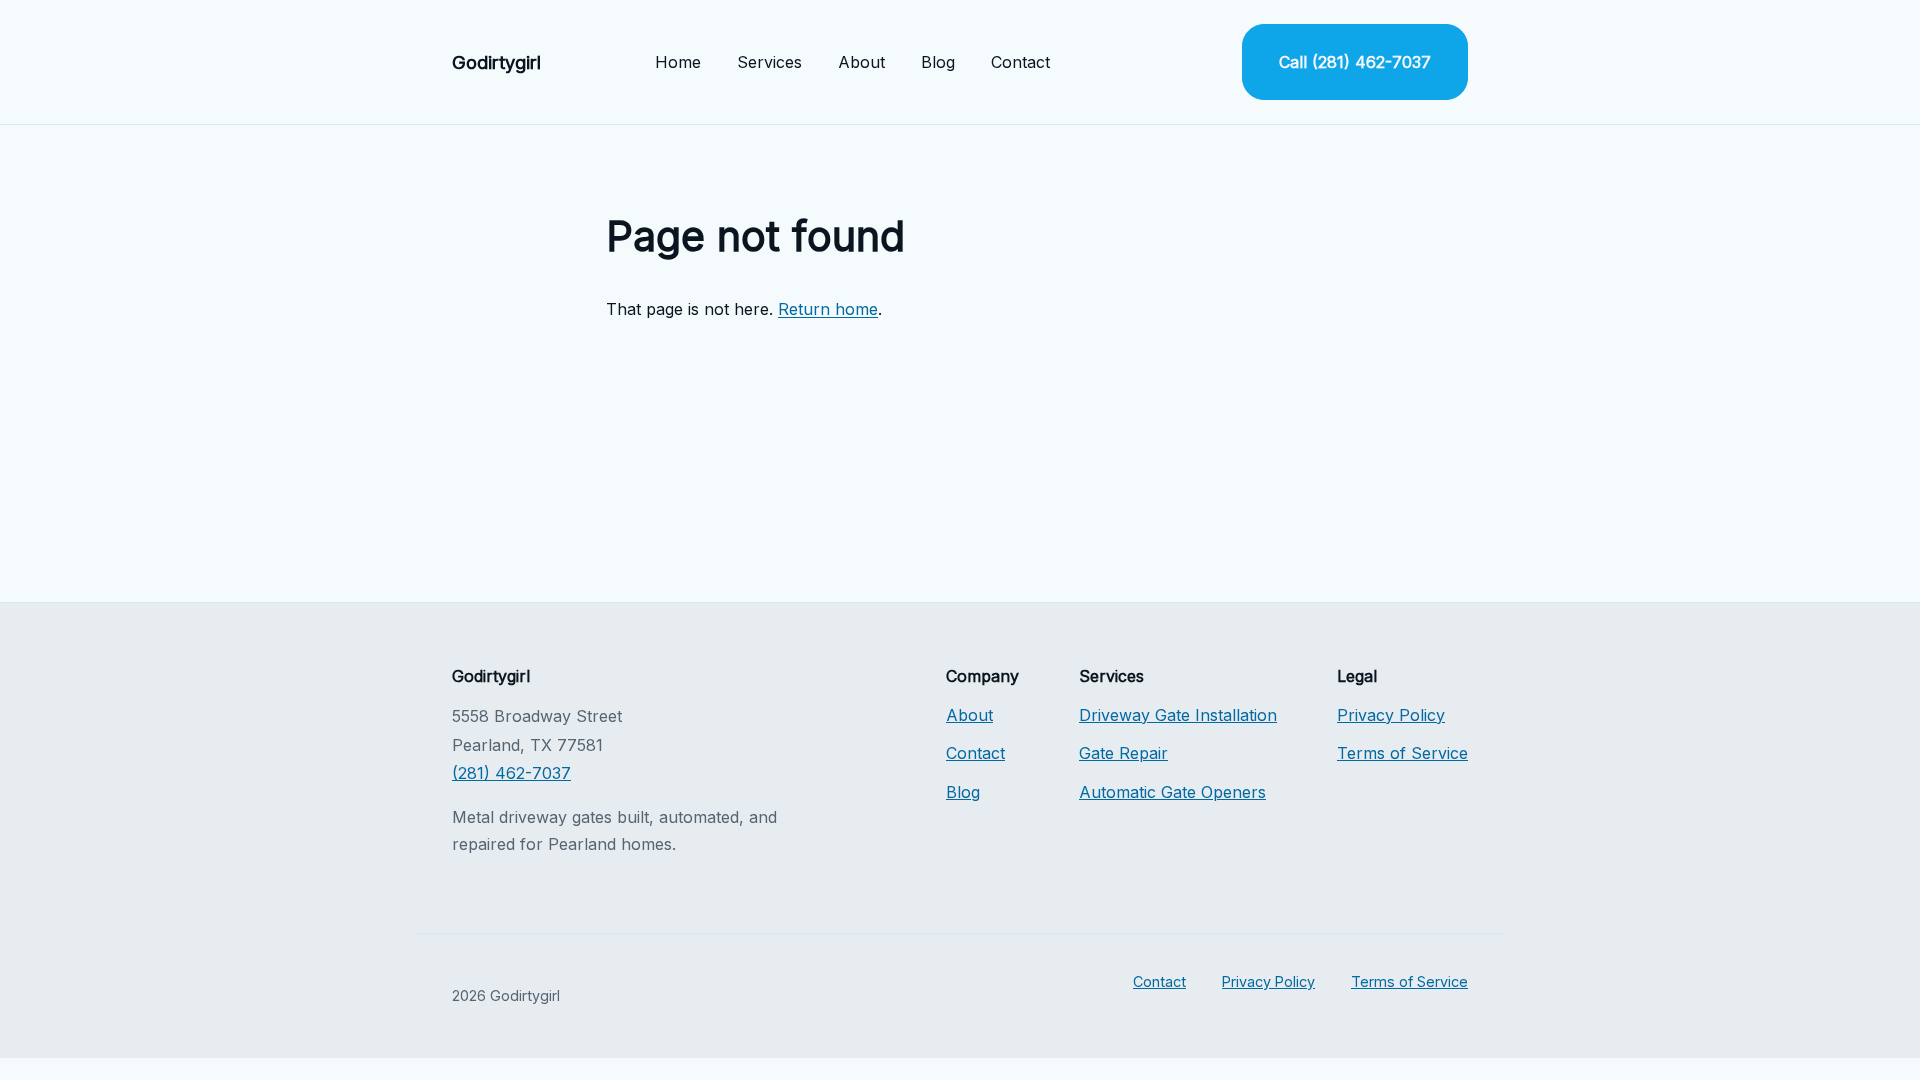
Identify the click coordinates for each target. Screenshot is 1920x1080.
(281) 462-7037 (511, 773)
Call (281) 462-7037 (1355, 62)
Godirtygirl (496, 62)
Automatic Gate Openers (1172, 792)
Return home (828, 309)
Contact (1020, 62)
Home (678, 62)
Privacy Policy (1391, 715)
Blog (938, 62)
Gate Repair (1123, 753)
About (861, 62)
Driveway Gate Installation (1178, 715)
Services (769, 62)
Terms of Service (1402, 753)
